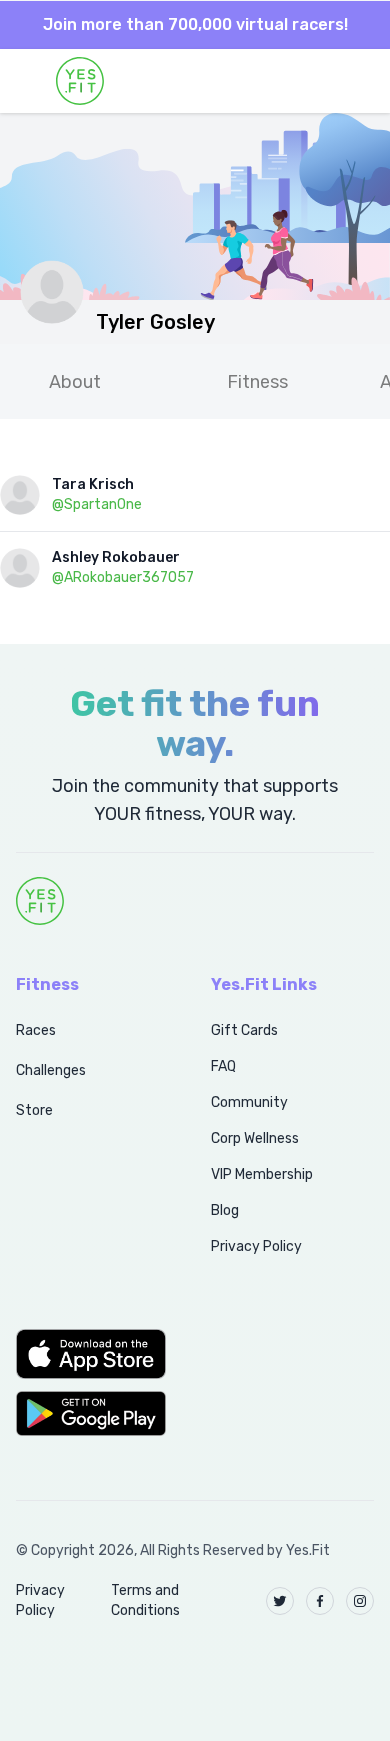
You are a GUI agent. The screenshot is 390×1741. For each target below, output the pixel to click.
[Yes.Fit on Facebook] (320, 1601)
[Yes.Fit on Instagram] (360, 1601)
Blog (225, 1210)
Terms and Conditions (145, 1600)
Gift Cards (244, 1030)
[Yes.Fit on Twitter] (280, 1601)
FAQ (223, 1066)
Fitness (257, 382)
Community (249, 1102)
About (75, 382)
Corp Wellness (255, 1138)
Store (34, 1110)
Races (36, 1030)
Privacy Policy (256, 1246)
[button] (91, 1354)
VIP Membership (262, 1174)
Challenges (51, 1070)
